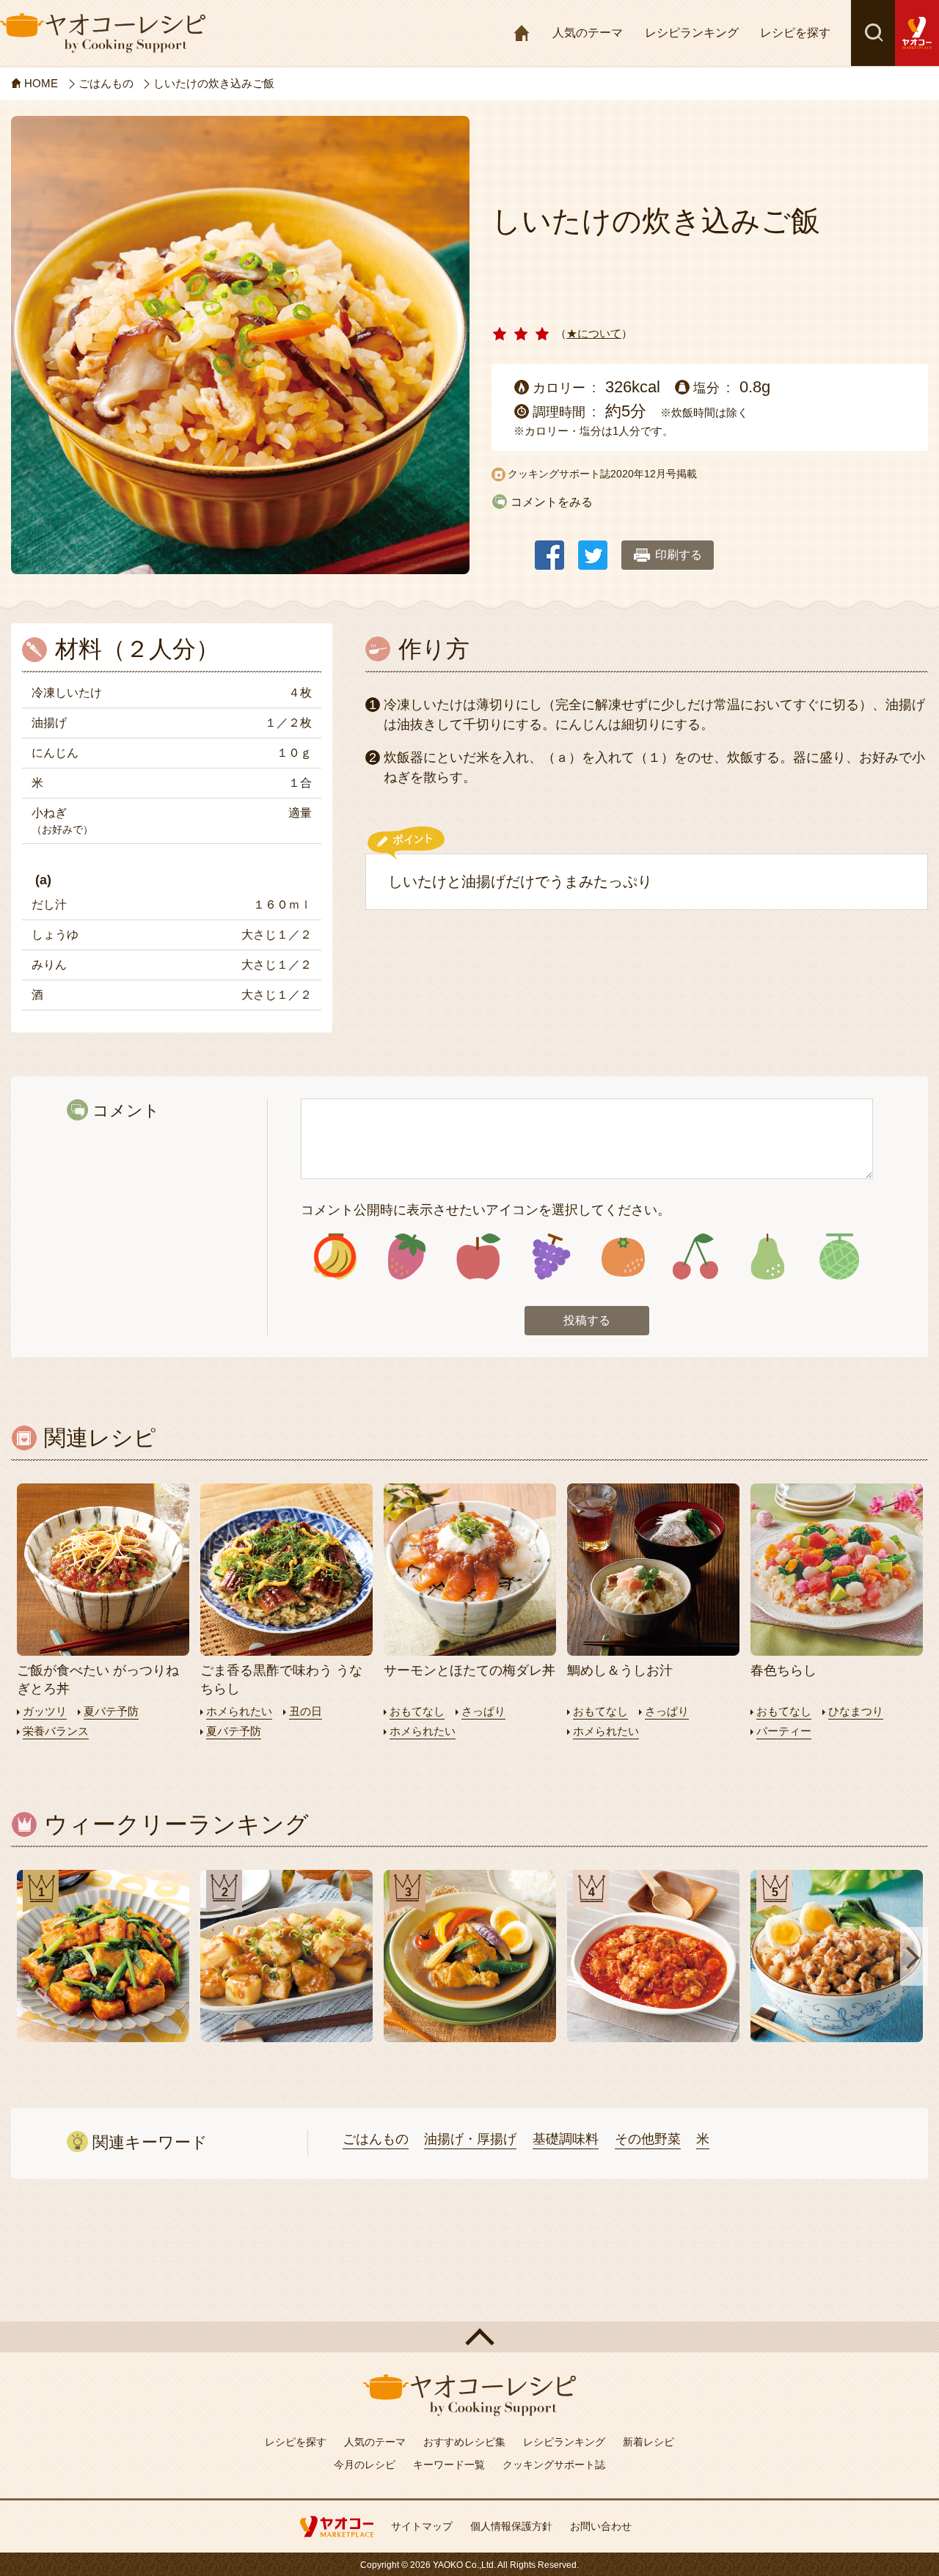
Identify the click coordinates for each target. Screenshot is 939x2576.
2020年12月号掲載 (654, 474)
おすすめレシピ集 (464, 2442)
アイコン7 (767, 1256)
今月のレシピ (365, 2465)
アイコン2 (407, 1256)
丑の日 (306, 1711)
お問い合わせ (601, 2526)
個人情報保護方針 (511, 2526)
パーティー (784, 1731)
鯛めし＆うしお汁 (620, 1670)
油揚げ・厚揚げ (470, 2139)
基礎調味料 (566, 2139)
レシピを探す (795, 33)
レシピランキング (692, 33)
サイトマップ (422, 2526)
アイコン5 (623, 1256)
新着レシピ (648, 2442)
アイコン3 (479, 1256)
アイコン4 (551, 1256)
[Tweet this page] (593, 548)
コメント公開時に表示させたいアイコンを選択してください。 (486, 1210)
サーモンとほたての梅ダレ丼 (469, 1670)
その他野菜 (648, 2139)
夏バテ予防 (111, 1711)
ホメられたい (239, 1711)
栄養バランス (56, 1731)
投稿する (587, 1320)
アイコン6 (695, 1256)
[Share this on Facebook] (549, 548)
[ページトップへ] (469, 2337)
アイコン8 (838, 1256)
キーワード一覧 (449, 2465)
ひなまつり (856, 1711)
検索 (873, 33)
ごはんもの (376, 2139)
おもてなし (417, 1711)
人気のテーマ (588, 33)
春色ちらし (783, 1670)
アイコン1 (335, 1256)
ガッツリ (45, 1711)
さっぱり (483, 1711)
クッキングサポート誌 (554, 2465)
